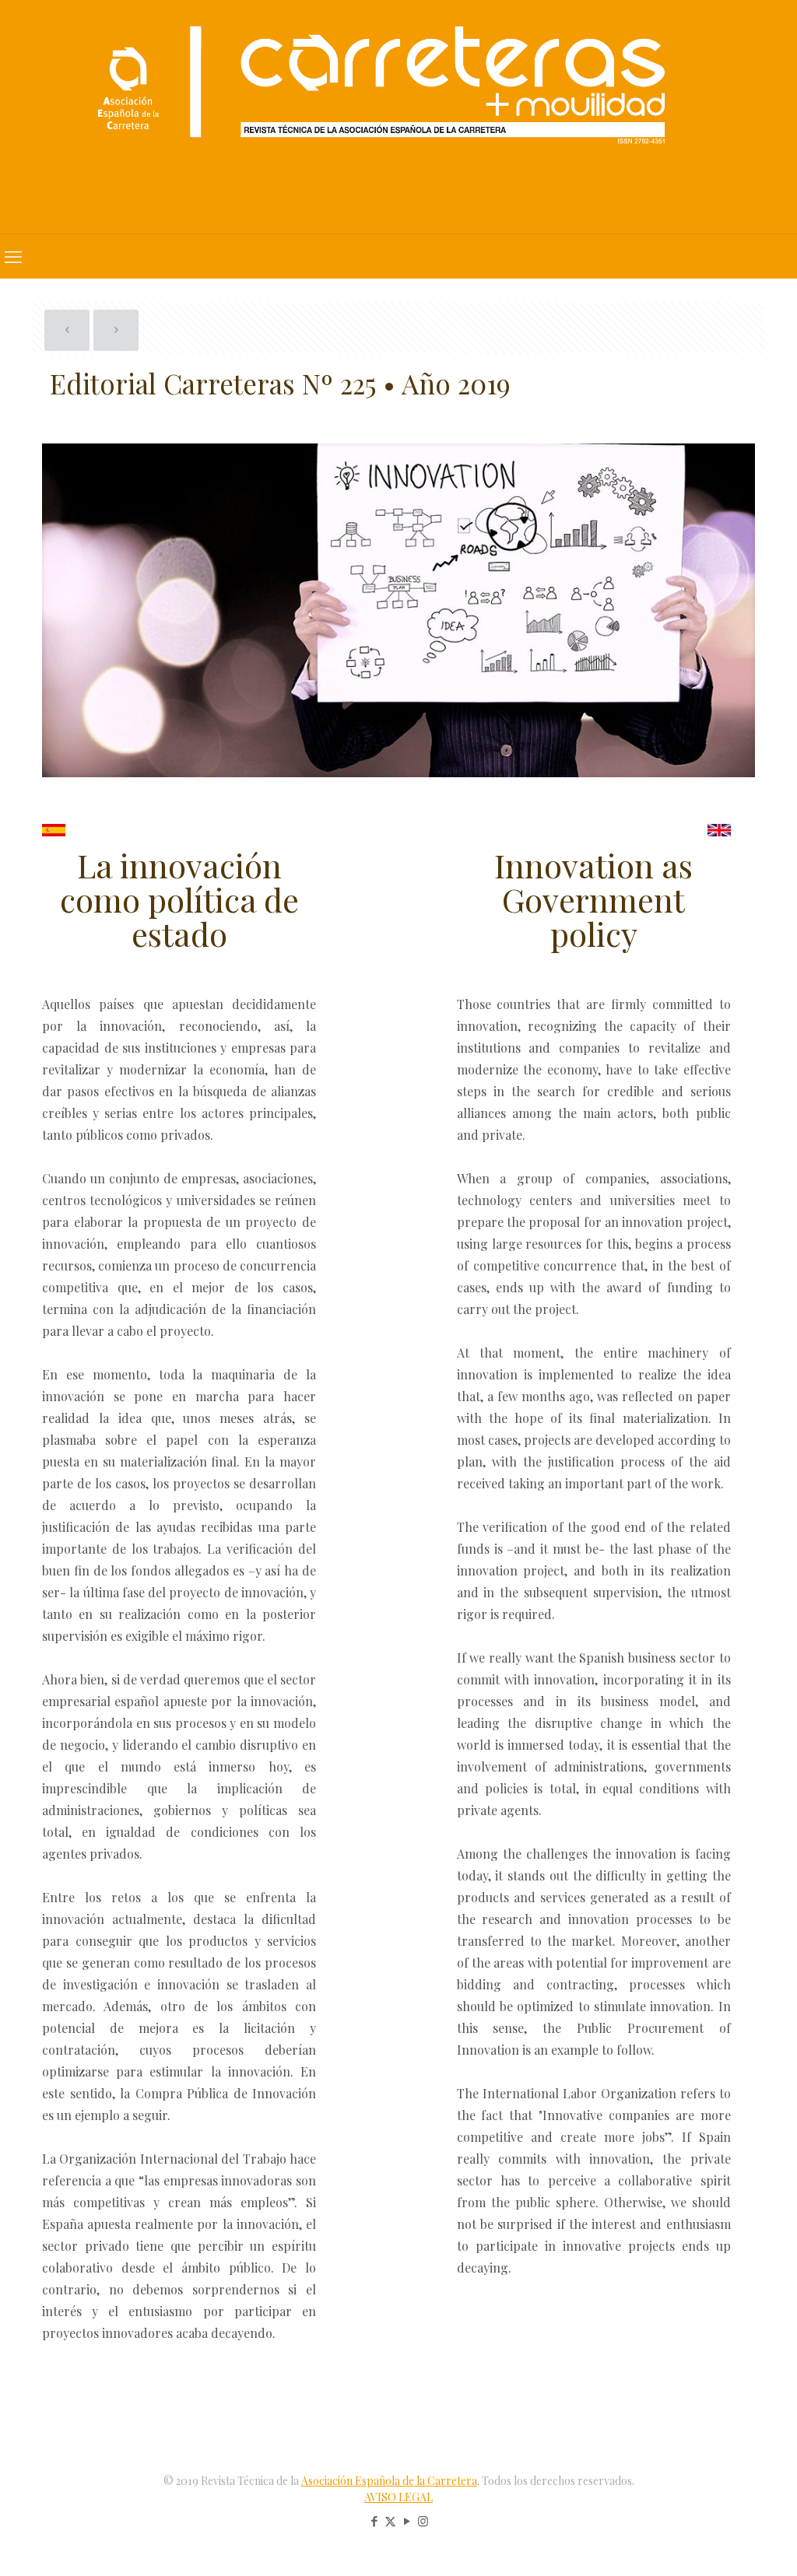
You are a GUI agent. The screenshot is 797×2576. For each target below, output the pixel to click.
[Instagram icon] (423, 2521)
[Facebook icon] (374, 2521)
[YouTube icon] (407, 2521)
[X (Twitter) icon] (390, 2521)
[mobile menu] (13, 256)
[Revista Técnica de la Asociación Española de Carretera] (398, 117)
